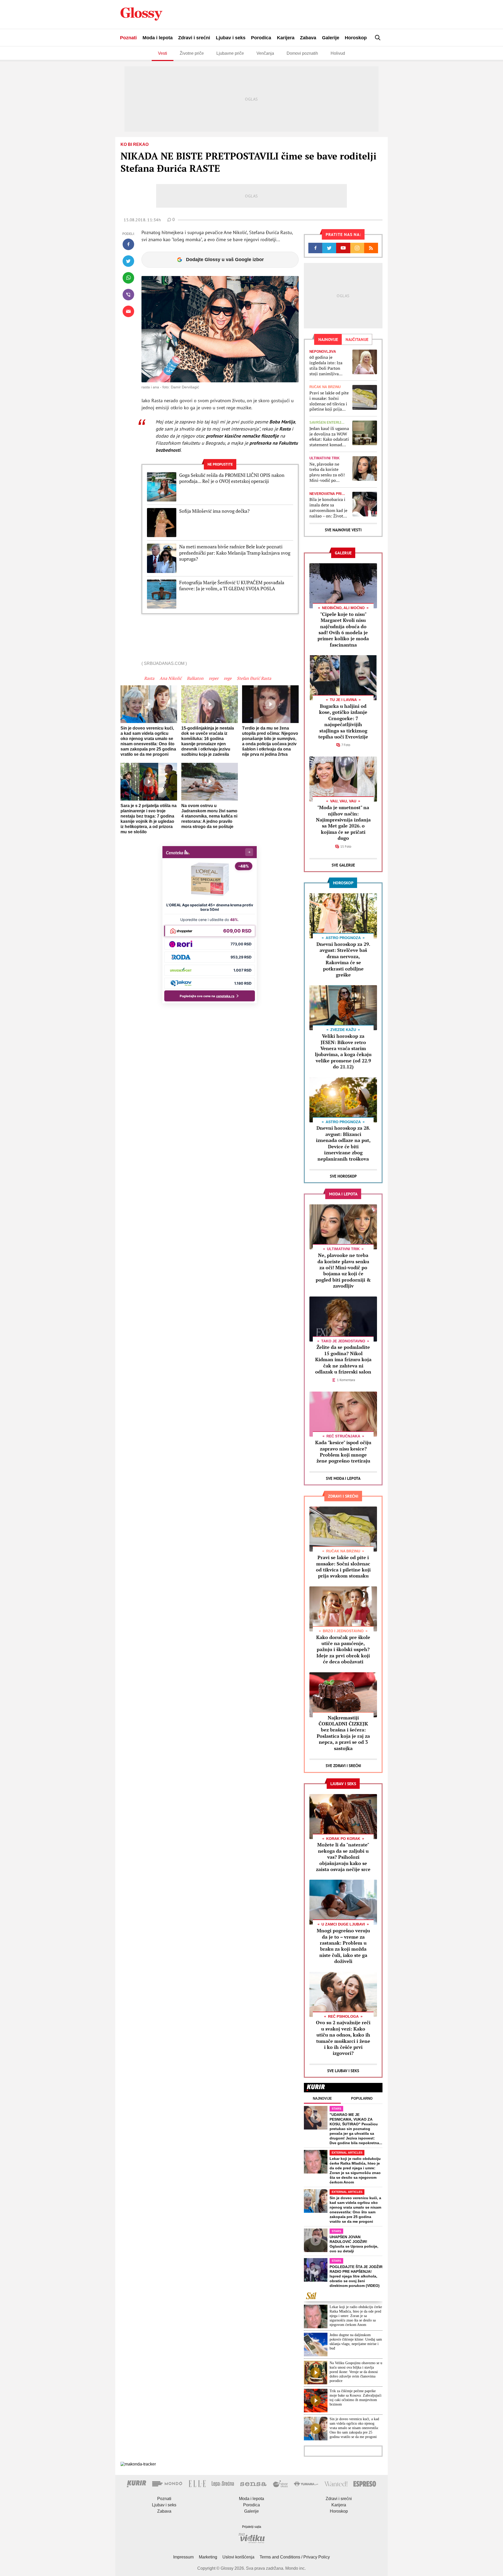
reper (214, 678)
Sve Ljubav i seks (343, 2071)
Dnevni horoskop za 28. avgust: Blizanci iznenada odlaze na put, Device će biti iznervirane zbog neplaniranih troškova (343, 1143)
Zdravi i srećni (194, 38)
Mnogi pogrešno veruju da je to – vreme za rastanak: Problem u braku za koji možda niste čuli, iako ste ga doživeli (343, 1946)
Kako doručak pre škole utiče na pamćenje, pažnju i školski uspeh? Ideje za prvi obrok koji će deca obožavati (343, 1650)
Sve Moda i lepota (343, 1478)
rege (228, 678)
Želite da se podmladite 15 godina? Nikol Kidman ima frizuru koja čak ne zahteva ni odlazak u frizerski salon (343, 1359)
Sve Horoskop (343, 1176)
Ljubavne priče (230, 53)
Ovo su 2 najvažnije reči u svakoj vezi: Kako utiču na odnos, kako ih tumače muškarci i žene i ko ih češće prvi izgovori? (343, 2038)
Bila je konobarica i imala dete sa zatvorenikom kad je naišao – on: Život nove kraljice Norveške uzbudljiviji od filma (329, 508)
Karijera (286, 38)
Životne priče (192, 53)
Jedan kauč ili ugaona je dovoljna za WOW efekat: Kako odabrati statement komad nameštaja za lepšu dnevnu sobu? (329, 437)
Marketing (208, 2557)
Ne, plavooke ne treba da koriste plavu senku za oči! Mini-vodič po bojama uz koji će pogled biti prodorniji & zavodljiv (327, 472)
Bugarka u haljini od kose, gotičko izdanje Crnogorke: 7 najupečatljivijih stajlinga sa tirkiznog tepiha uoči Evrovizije (343, 721)
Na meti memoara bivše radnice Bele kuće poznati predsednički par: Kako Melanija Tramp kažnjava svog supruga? (235, 553)
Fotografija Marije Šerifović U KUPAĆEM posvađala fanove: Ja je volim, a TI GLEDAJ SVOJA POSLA (232, 586)
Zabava (308, 38)
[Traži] (378, 38)
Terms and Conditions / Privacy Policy (295, 2557)
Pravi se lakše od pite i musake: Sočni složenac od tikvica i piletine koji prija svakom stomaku (329, 401)
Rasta (149, 678)
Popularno (362, 2098)
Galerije (331, 38)
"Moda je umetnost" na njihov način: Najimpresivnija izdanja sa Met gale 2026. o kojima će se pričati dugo (343, 823)
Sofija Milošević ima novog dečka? (214, 511)
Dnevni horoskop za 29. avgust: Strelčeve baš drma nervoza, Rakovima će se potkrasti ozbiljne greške (343, 959)
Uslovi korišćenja (238, 2557)
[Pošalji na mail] (128, 311)
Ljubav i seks (231, 38)
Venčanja (265, 53)
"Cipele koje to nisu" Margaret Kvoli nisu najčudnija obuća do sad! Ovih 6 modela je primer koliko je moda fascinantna (343, 629)
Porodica (261, 38)
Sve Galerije (343, 865)
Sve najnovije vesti (343, 530)
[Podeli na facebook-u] (128, 244)
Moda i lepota (158, 38)
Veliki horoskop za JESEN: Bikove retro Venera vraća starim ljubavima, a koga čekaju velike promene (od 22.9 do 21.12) (343, 1051)
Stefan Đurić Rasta (254, 678)
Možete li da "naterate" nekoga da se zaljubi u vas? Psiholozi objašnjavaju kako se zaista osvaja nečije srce (343, 1857)
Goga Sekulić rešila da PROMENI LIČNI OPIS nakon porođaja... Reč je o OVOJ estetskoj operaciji (232, 478)
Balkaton (195, 678)
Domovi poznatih (302, 53)
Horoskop (356, 38)
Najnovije (322, 2098)
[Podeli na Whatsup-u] (128, 278)
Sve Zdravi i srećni (343, 1766)
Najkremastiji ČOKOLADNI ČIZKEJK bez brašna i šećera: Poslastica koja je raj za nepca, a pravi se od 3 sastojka (343, 1733)
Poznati (128, 38)
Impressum (183, 2557)
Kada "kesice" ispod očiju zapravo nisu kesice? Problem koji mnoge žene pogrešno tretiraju (343, 1452)
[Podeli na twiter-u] (128, 261)
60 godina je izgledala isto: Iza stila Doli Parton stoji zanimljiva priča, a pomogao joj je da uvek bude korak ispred (329, 365)
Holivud (338, 53)
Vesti (163, 53)
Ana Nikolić (171, 678)
